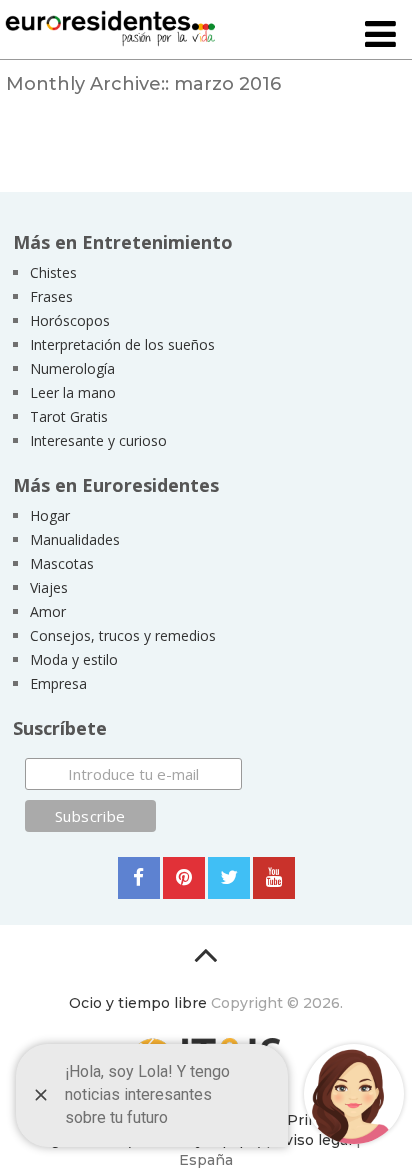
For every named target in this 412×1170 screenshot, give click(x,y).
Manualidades (75, 539)
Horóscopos (70, 320)
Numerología (72, 368)
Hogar (50, 515)
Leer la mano (73, 392)
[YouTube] (274, 878)
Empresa (58, 683)
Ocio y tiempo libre (138, 1003)
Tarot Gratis (69, 416)
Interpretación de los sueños (122, 344)
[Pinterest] (184, 878)
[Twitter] (229, 878)
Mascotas (62, 563)
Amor (48, 611)
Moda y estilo (74, 659)
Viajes (49, 587)
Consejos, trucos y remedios (123, 635)
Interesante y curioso (98, 440)
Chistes (53, 272)
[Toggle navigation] (380, 35)
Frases (51, 296)
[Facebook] (139, 878)
